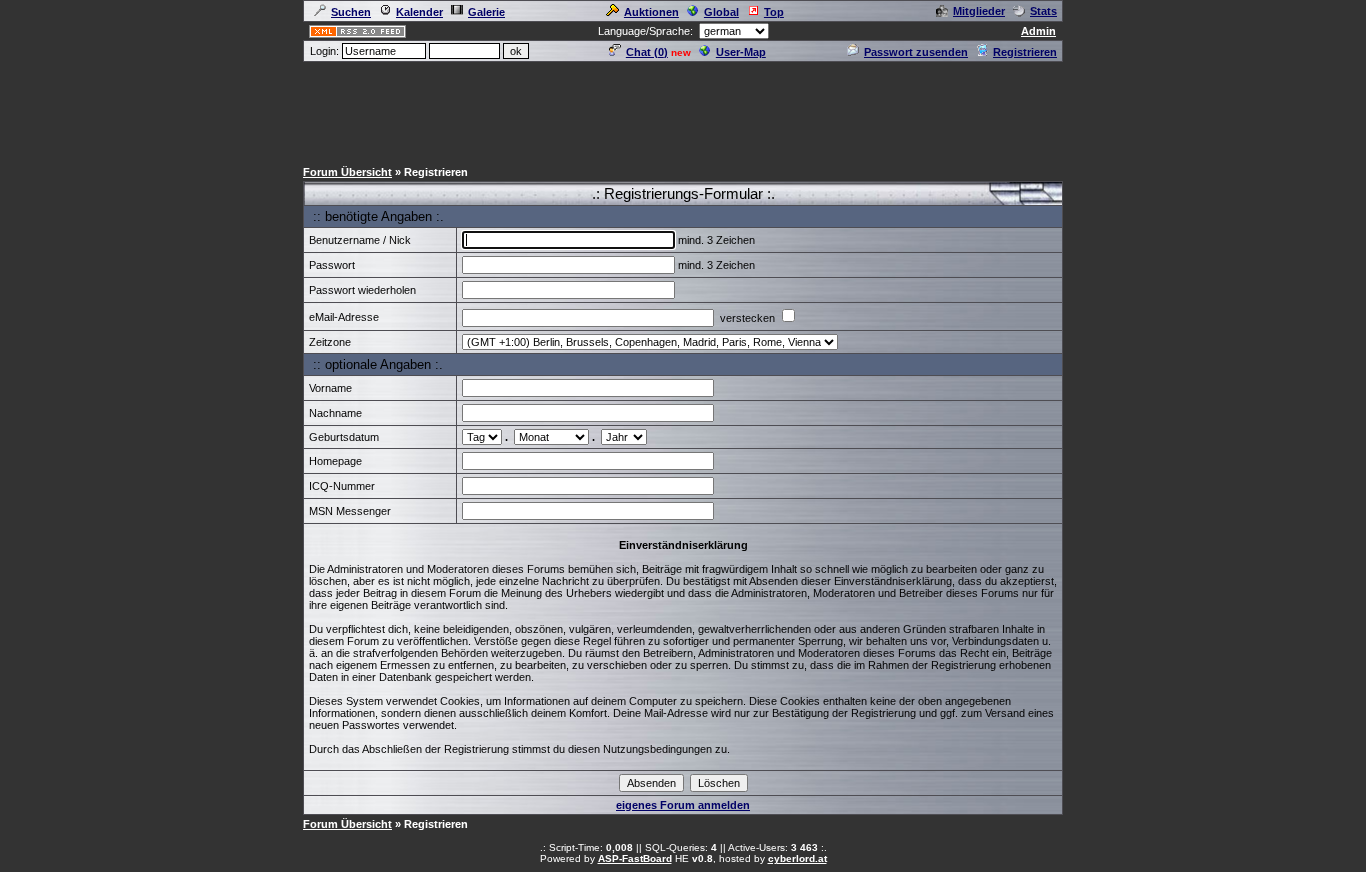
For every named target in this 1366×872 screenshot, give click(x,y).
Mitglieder (979, 11)
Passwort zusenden (916, 52)
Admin (1038, 31)
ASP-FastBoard (635, 858)
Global (721, 12)
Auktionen (651, 12)
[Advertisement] (683, 109)
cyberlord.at (797, 858)
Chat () (647, 52)
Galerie (486, 12)
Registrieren (1025, 52)
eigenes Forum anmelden (683, 805)
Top (774, 12)
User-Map (741, 52)
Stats (1043, 11)
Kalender (419, 12)
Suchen (351, 12)
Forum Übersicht (347, 172)
